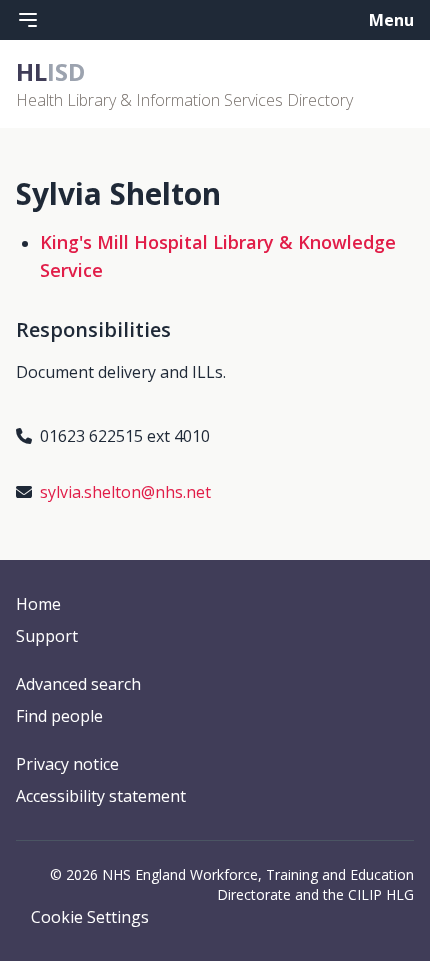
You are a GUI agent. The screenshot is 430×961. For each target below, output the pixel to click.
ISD (50, 71)
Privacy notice (67, 764)
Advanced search (78, 684)
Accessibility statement (101, 796)
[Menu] (28, 20)
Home (38, 604)
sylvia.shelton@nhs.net (125, 492)
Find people (59, 716)
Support (47, 636)
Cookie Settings (90, 917)
